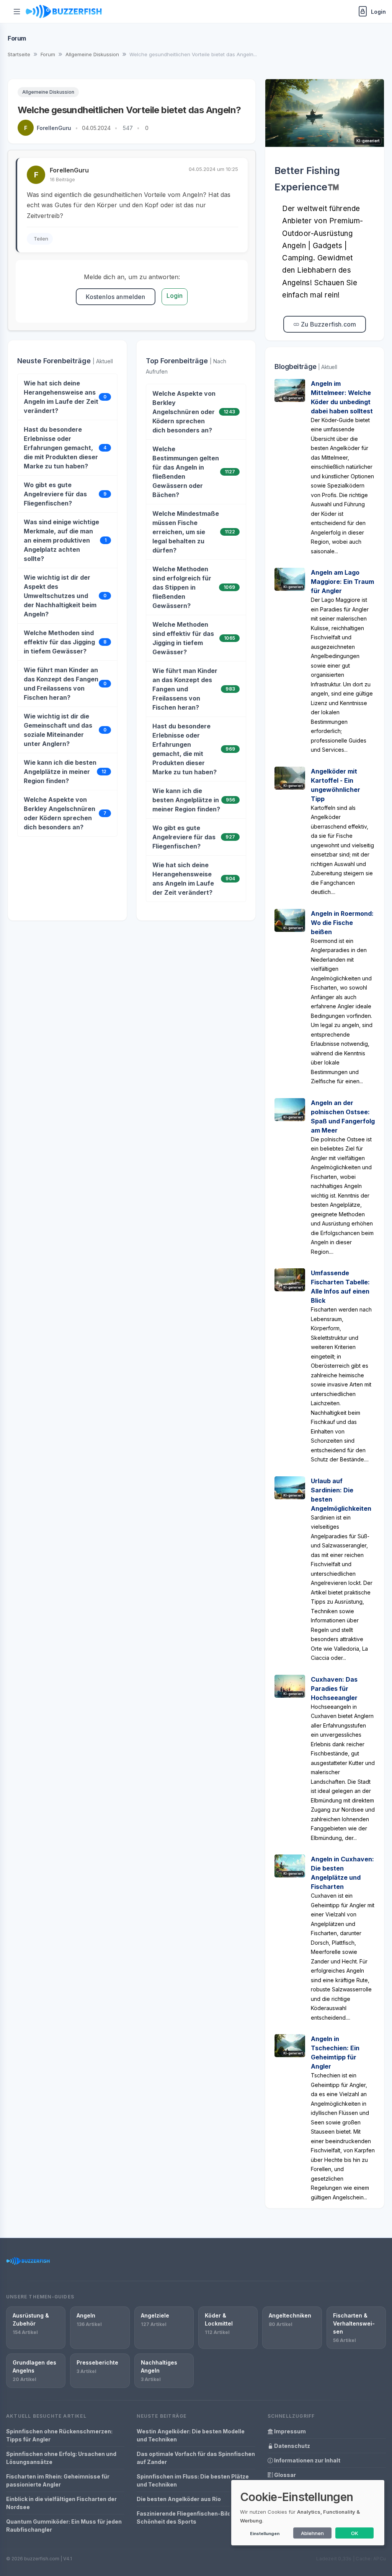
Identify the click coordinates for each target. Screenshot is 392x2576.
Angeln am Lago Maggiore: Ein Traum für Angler (342, 582)
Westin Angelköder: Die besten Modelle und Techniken (191, 2435)
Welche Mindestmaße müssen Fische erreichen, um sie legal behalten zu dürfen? (186, 532)
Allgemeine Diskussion (48, 92)
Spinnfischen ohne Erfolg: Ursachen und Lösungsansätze (61, 2458)
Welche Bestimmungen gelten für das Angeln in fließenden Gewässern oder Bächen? (186, 472)
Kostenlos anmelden (116, 297)
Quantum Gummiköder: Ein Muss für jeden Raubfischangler (64, 2526)
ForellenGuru (54, 128)
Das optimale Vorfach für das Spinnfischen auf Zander (196, 2458)
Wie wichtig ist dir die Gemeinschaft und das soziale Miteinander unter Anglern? (58, 730)
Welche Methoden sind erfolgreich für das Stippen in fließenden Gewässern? (182, 587)
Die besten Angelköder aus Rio (179, 2499)
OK (355, 2533)
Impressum (289, 2431)
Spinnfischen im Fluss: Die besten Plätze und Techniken (193, 2480)
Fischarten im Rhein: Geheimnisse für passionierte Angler (58, 2480)
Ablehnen (312, 2533)
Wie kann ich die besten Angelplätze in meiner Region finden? (60, 772)
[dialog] (308, 2513)
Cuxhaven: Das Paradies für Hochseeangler (334, 1689)
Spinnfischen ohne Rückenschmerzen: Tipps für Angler (59, 2435)
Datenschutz (292, 2446)
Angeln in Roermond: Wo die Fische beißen (342, 923)
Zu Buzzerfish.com (328, 324)
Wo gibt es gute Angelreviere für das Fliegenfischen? (55, 494)
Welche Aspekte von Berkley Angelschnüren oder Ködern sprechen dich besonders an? (60, 813)
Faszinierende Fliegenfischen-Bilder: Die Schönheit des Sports (193, 2517)
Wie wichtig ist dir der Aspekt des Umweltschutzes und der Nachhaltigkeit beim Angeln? (60, 596)
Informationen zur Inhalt (307, 2460)
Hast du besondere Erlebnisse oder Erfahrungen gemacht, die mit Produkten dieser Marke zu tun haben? (61, 448)
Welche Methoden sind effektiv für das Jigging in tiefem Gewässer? (59, 642)
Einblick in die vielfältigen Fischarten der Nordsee (61, 2503)
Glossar (284, 2475)
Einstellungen (265, 2534)
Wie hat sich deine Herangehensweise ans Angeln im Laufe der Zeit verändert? (61, 397)
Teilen (41, 239)
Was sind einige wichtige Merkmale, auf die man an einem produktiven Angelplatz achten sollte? (61, 540)
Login (175, 296)
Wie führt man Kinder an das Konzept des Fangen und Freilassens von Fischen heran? (61, 684)
